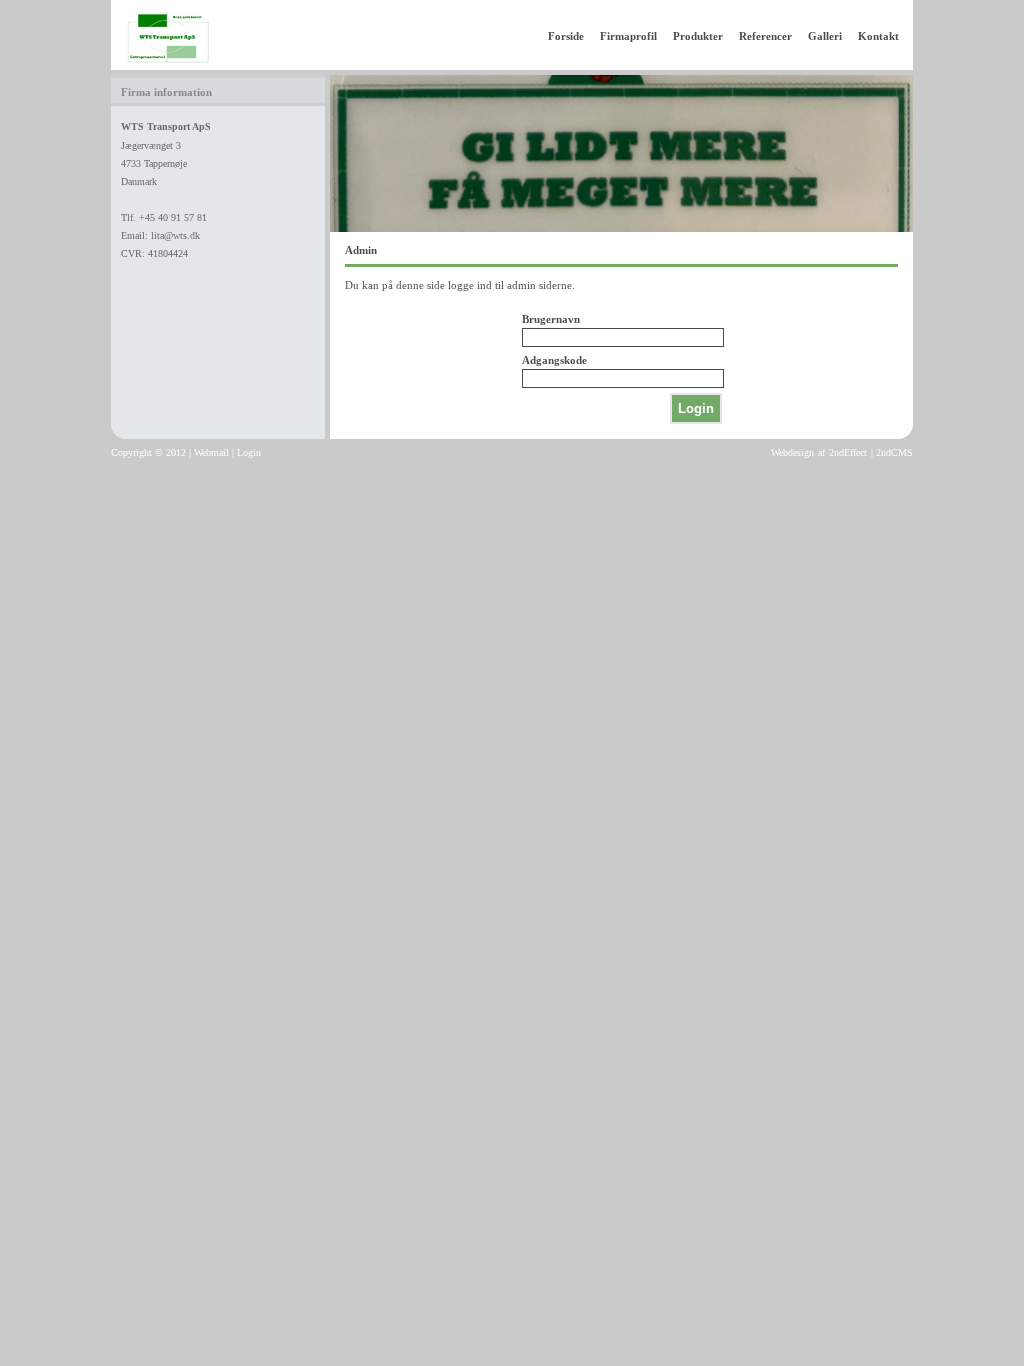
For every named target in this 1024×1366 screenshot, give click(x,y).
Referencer (765, 36)
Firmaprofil (628, 36)
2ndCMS (894, 452)
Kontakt (878, 36)
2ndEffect (848, 452)
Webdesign (792, 452)
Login (249, 452)
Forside (566, 36)
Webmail (211, 452)
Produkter (698, 36)
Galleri (825, 36)
